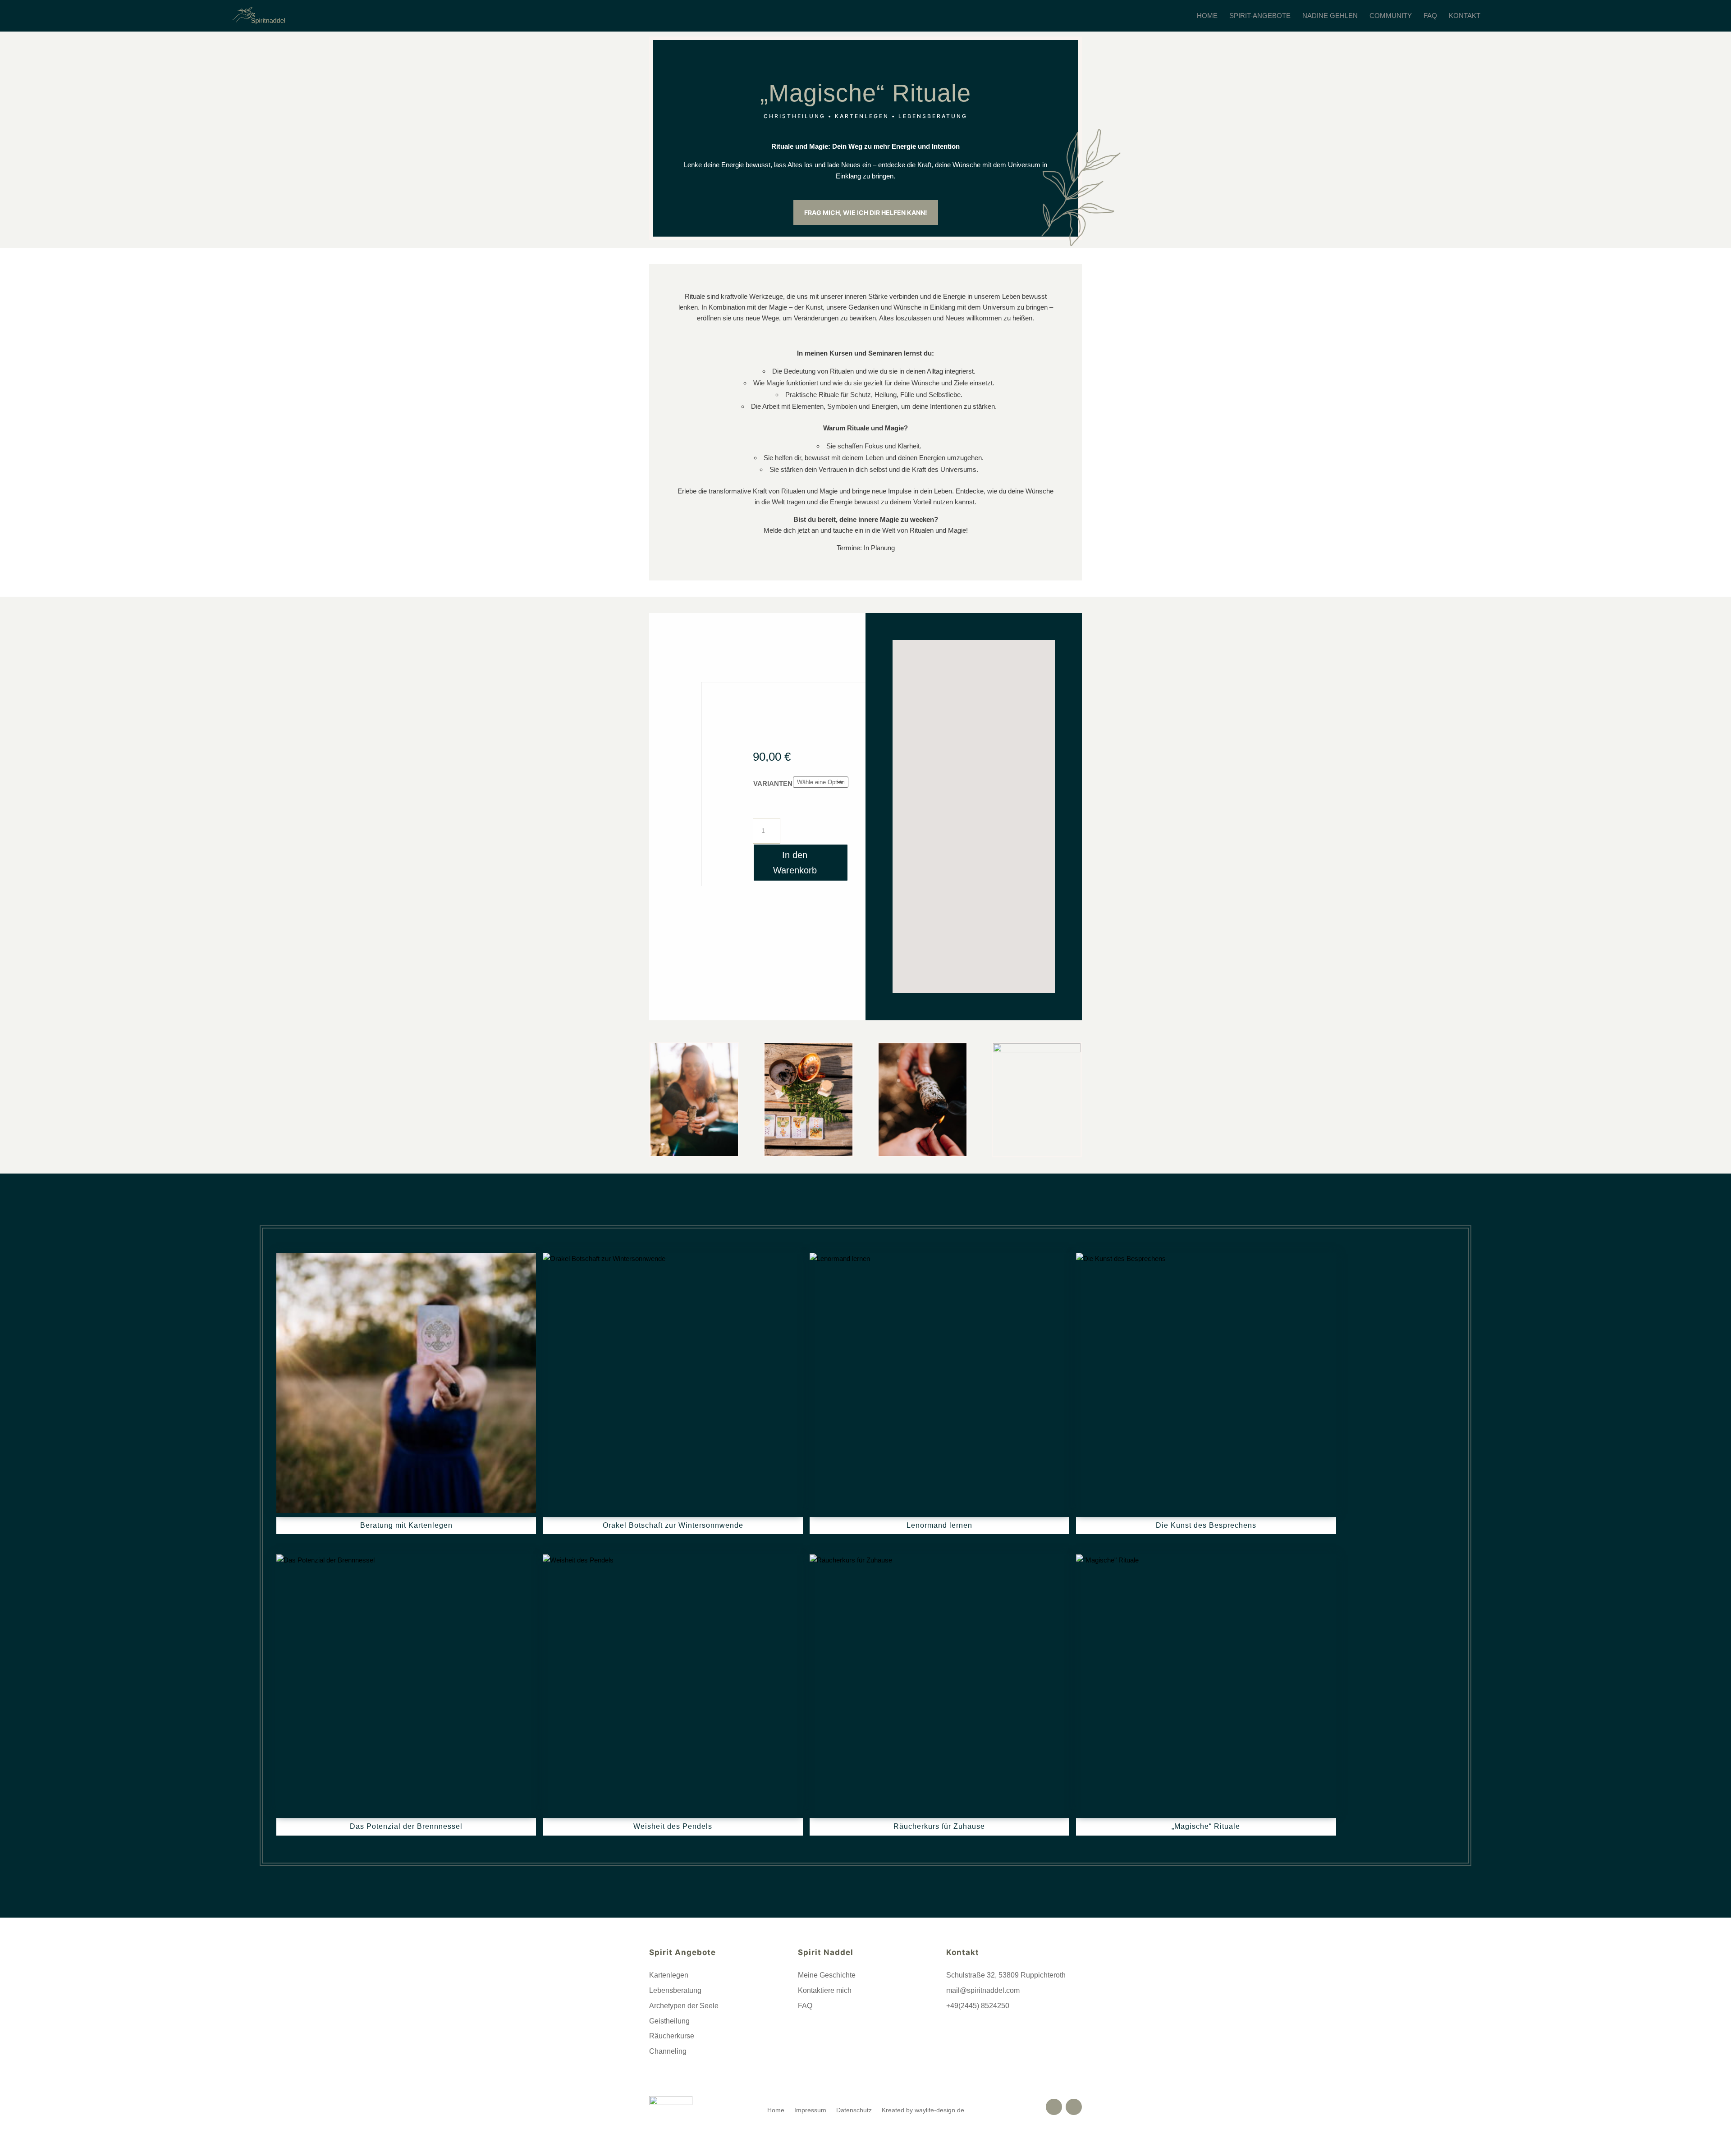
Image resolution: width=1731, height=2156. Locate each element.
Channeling (668, 2051)
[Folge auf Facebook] (1054, 2107)
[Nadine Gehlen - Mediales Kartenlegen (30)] (694, 1153)
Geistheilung (669, 2021)
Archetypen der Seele (684, 2006)
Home (776, 2110)
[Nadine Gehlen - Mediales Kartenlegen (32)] (922, 1153)
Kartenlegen (669, 1975)
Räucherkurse (672, 2036)
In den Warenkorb (795, 863)
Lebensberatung (675, 1990)
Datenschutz (854, 2110)
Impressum (810, 2110)
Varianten (773, 783)
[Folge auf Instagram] (1074, 2107)
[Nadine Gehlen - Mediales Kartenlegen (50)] (1037, 1050)
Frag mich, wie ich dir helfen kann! (866, 212)
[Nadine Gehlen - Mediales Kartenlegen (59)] (808, 1153)
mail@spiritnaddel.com (983, 1990)
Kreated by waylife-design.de (923, 2110)
